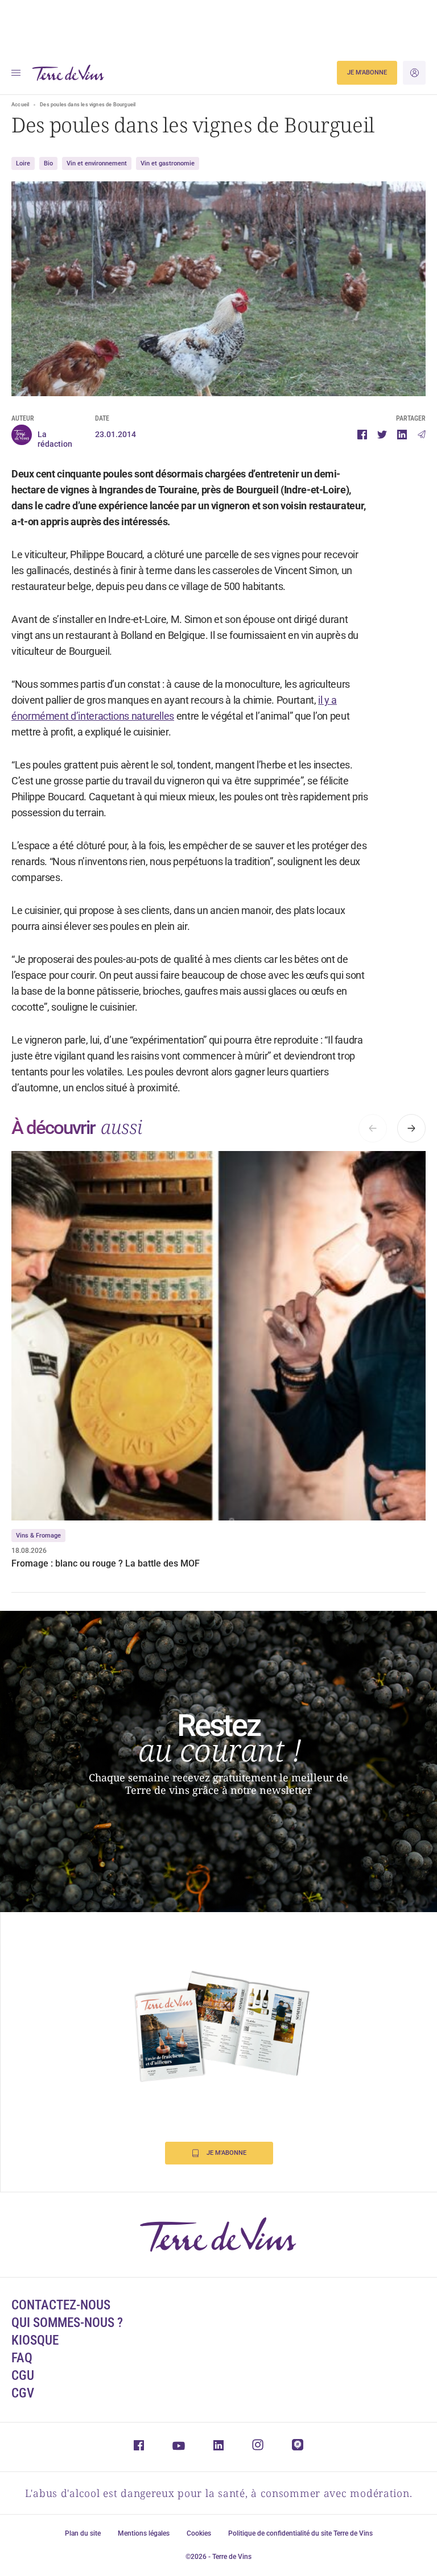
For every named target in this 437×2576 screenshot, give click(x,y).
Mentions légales (144, 2533)
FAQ (22, 2358)
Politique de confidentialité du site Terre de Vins (300, 2533)
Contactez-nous (61, 2305)
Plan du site (83, 2533)
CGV (23, 2393)
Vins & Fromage (38, 1536)
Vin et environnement (97, 163)
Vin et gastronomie (168, 163)
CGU (23, 2376)
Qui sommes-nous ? (67, 2323)
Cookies (199, 2533)
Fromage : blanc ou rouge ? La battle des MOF (107, 1563)
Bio (48, 163)
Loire (23, 163)
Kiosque (35, 2340)
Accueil (20, 105)
